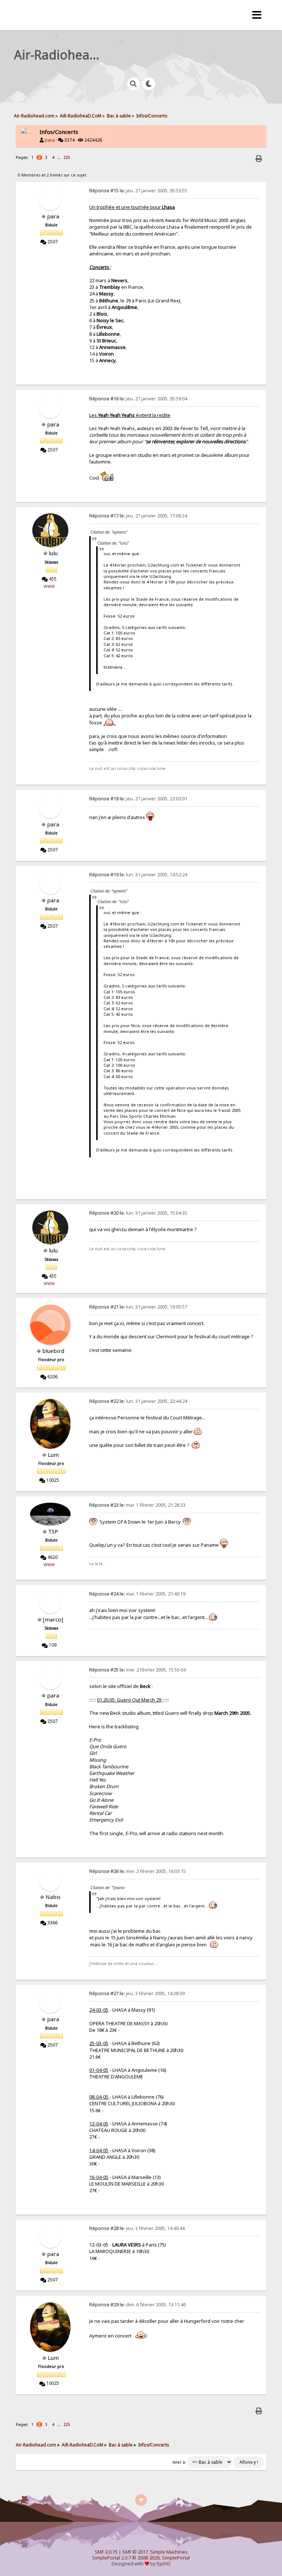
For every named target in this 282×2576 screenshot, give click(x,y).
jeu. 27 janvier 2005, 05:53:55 (138, 191)
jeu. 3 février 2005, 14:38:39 (137, 1993)
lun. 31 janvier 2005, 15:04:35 (138, 1213)
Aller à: (179, 2462)
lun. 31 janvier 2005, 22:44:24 (138, 1401)
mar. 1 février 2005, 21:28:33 (137, 1505)
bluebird (53, 1351)
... (59, 157)
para (50, 140)
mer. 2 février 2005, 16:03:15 (138, 1871)
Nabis (53, 1897)
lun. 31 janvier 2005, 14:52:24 (138, 875)
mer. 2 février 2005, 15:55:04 (138, 1670)
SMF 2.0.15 (106, 2552)
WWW (49, 586)
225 (67, 157)
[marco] (53, 1619)
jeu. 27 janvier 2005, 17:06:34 (138, 516)
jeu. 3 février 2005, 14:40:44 (137, 2228)
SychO (163, 2564)
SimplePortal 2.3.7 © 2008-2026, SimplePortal (141, 2558)
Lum (53, 1455)
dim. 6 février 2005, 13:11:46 (138, 2305)
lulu (53, 553)
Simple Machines (169, 2552)
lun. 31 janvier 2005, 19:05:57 (138, 1307)
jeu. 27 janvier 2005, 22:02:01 (138, 799)
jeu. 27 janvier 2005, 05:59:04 (138, 399)
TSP (53, 1531)
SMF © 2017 (135, 2552)
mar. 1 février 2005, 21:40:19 (137, 1594)
